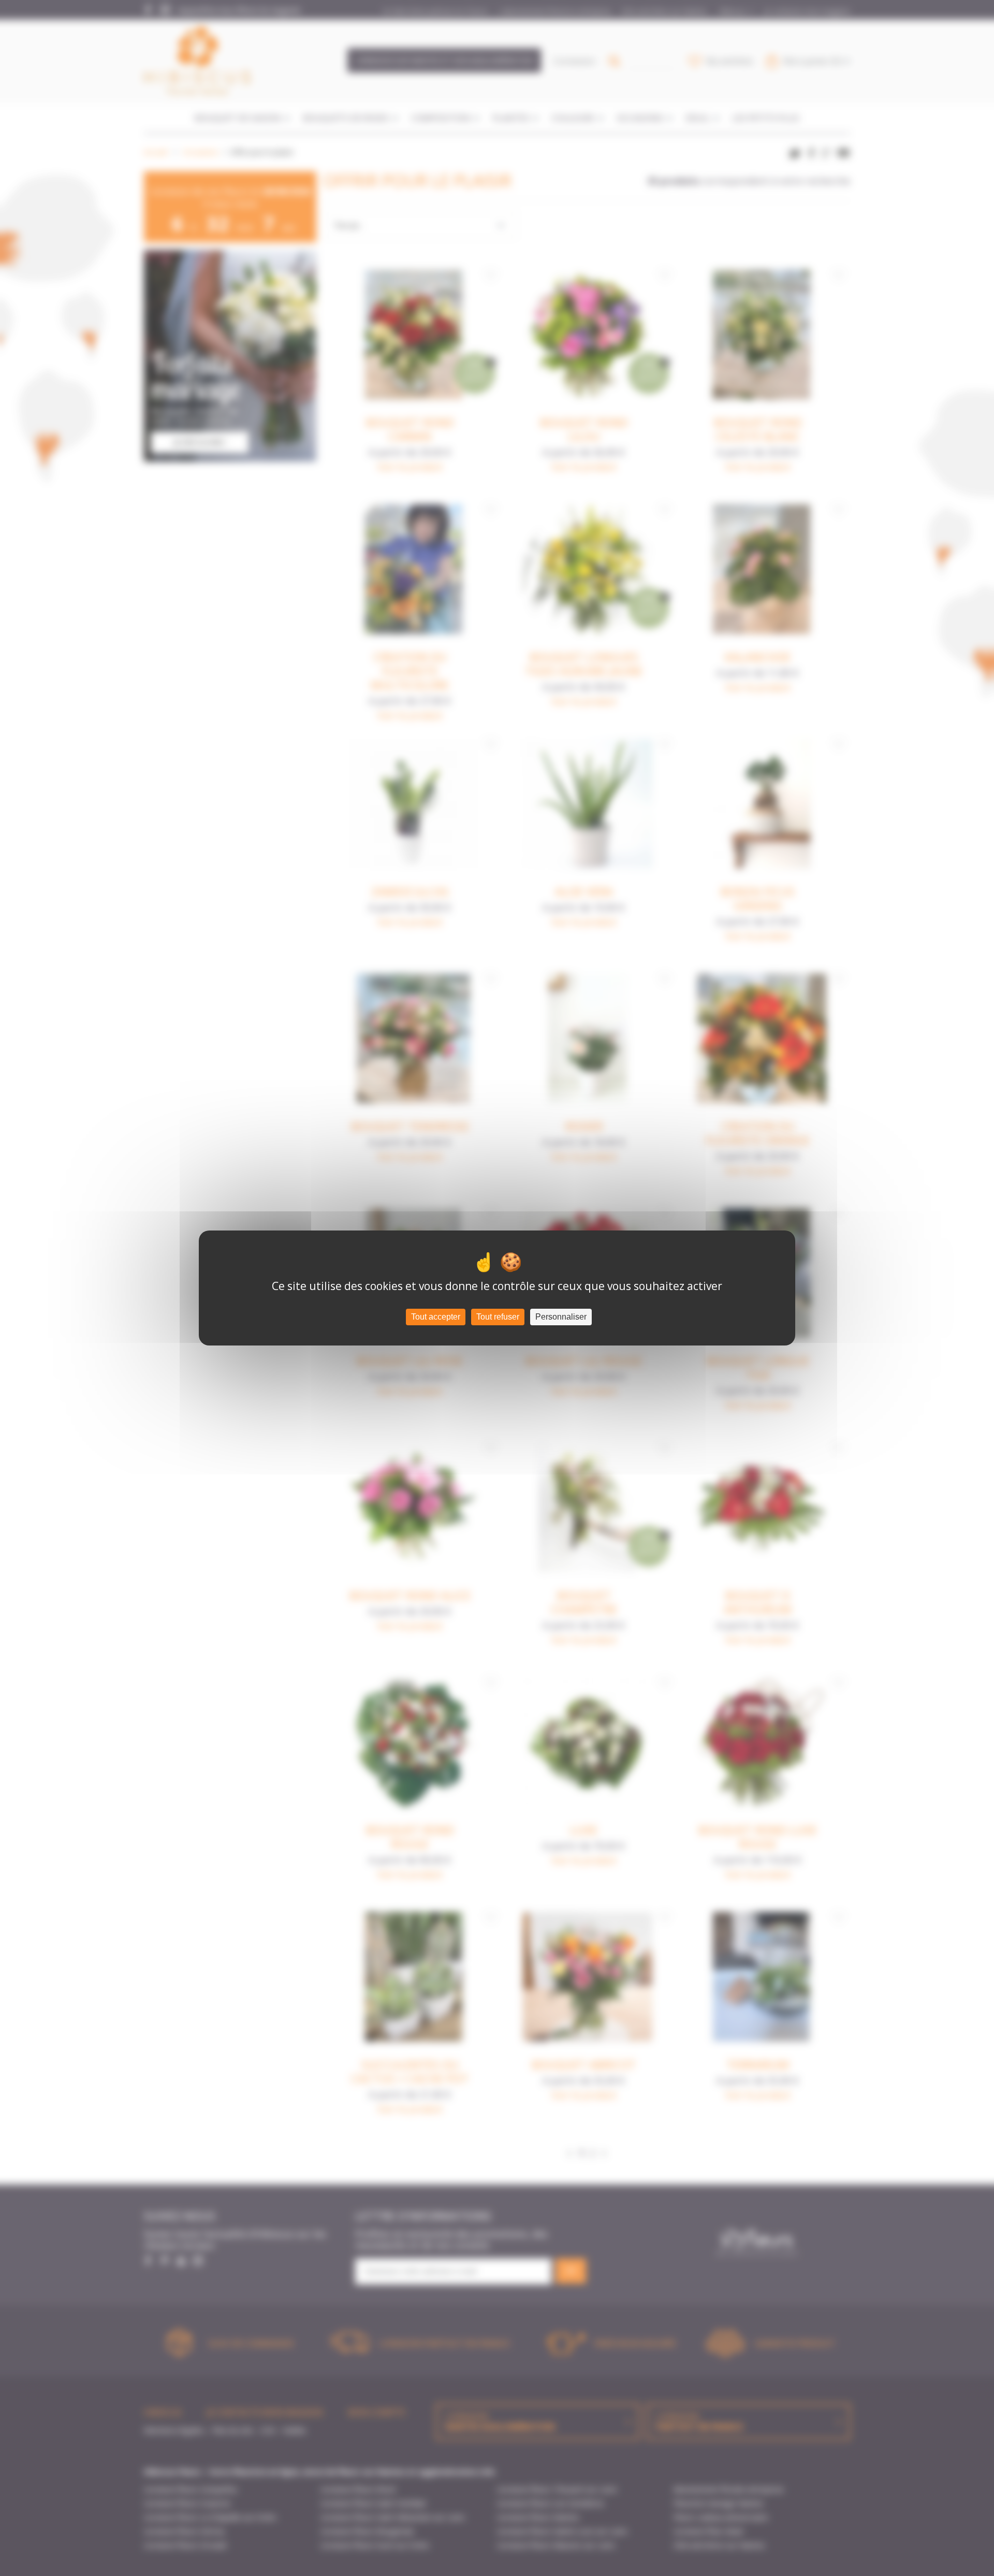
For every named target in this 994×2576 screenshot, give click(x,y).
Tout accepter (436, 1317)
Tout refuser (498, 1317)
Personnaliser (561, 1317)
